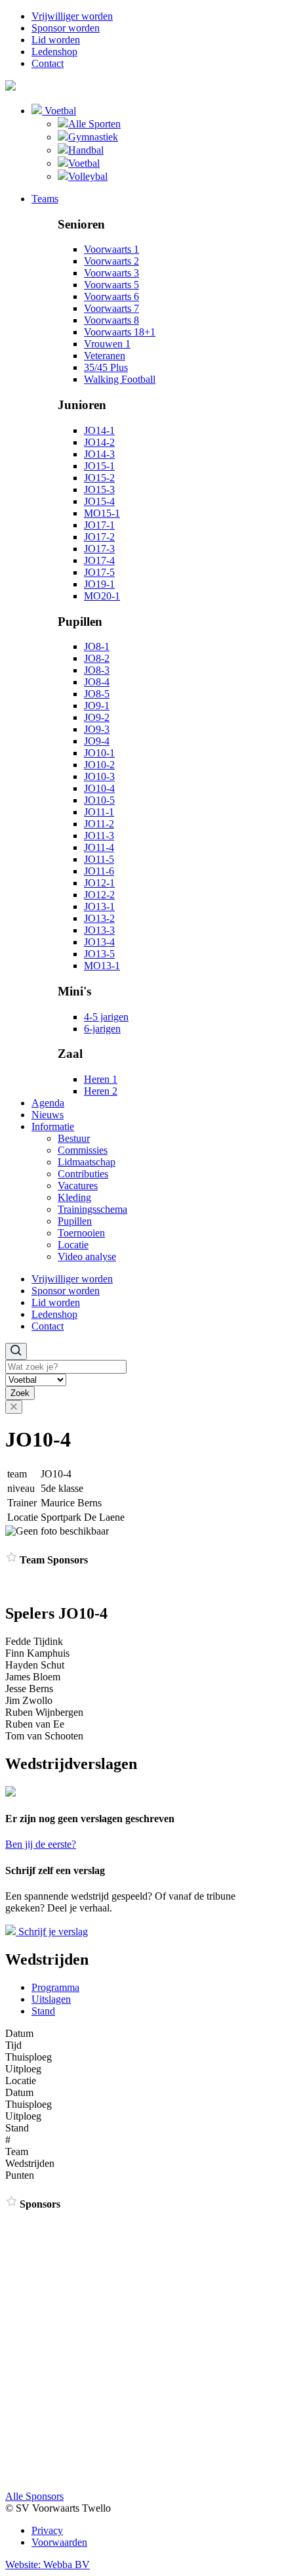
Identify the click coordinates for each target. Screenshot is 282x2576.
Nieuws (48, 1115)
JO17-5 (99, 572)
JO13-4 (99, 942)
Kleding (74, 1197)
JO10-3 (99, 776)
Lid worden (56, 40)
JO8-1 (97, 646)
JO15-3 (99, 490)
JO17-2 (99, 537)
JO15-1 (99, 466)
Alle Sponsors (34, 2496)
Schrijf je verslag (52, 1932)
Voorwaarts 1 (111, 249)
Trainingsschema (92, 1209)
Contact (48, 63)
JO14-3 (99, 454)
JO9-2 (97, 717)
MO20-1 (102, 596)
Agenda (48, 1103)
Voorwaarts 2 (111, 261)
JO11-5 (99, 859)
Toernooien (81, 1233)
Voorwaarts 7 (111, 308)
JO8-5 (97, 694)
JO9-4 (97, 741)
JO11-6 (99, 871)
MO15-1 (102, 513)
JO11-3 (99, 836)
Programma (55, 1987)
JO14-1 (99, 430)
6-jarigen (102, 1029)
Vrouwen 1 (107, 344)
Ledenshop (54, 52)
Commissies (83, 1150)
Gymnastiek (93, 137)
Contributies (83, 1174)
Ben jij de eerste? (41, 1844)
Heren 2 (101, 1091)
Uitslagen (51, 1999)
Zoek (20, 1393)
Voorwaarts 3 (111, 273)
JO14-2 (99, 442)
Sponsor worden (66, 28)
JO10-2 (99, 765)
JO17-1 (99, 525)
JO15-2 (99, 478)
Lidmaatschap (87, 1162)
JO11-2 (99, 824)
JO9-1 (97, 706)
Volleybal (88, 176)
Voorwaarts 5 (111, 285)
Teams (45, 199)
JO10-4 (99, 788)
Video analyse (87, 1256)
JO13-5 (99, 954)
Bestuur (74, 1138)
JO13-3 (99, 930)
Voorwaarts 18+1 (120, 332)
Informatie (53, 1126)
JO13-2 (99, 918)
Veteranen (105, 356)
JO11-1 (99, 812)
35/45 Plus (106, 367)
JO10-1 (99, 753)
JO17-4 (99, 560)
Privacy (47, 2530)
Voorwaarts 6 (111, 296)
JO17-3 (99, 549)
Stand (43, 2011)
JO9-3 (97, 729)
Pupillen (75, 1221)
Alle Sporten (94, 124)
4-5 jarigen (106, 1017)
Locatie (73, 1245)
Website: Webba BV (48, 2565)
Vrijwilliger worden (72, 16)
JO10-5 (99, 800)
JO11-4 (99, 847)
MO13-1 (102, 966)
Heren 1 (101, 1079)
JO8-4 (97, 682)
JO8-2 (97, 658)
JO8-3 (97, 670)
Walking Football (120, 379)
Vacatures (78, 1186)
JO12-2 (99, 895)
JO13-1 (99, 906)
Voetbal (59, 111)
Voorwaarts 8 (111, 320)
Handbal (86, 150)
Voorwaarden (59, 2542)
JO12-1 (99, 883)
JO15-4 (99, 501)
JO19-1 (99, 584)
